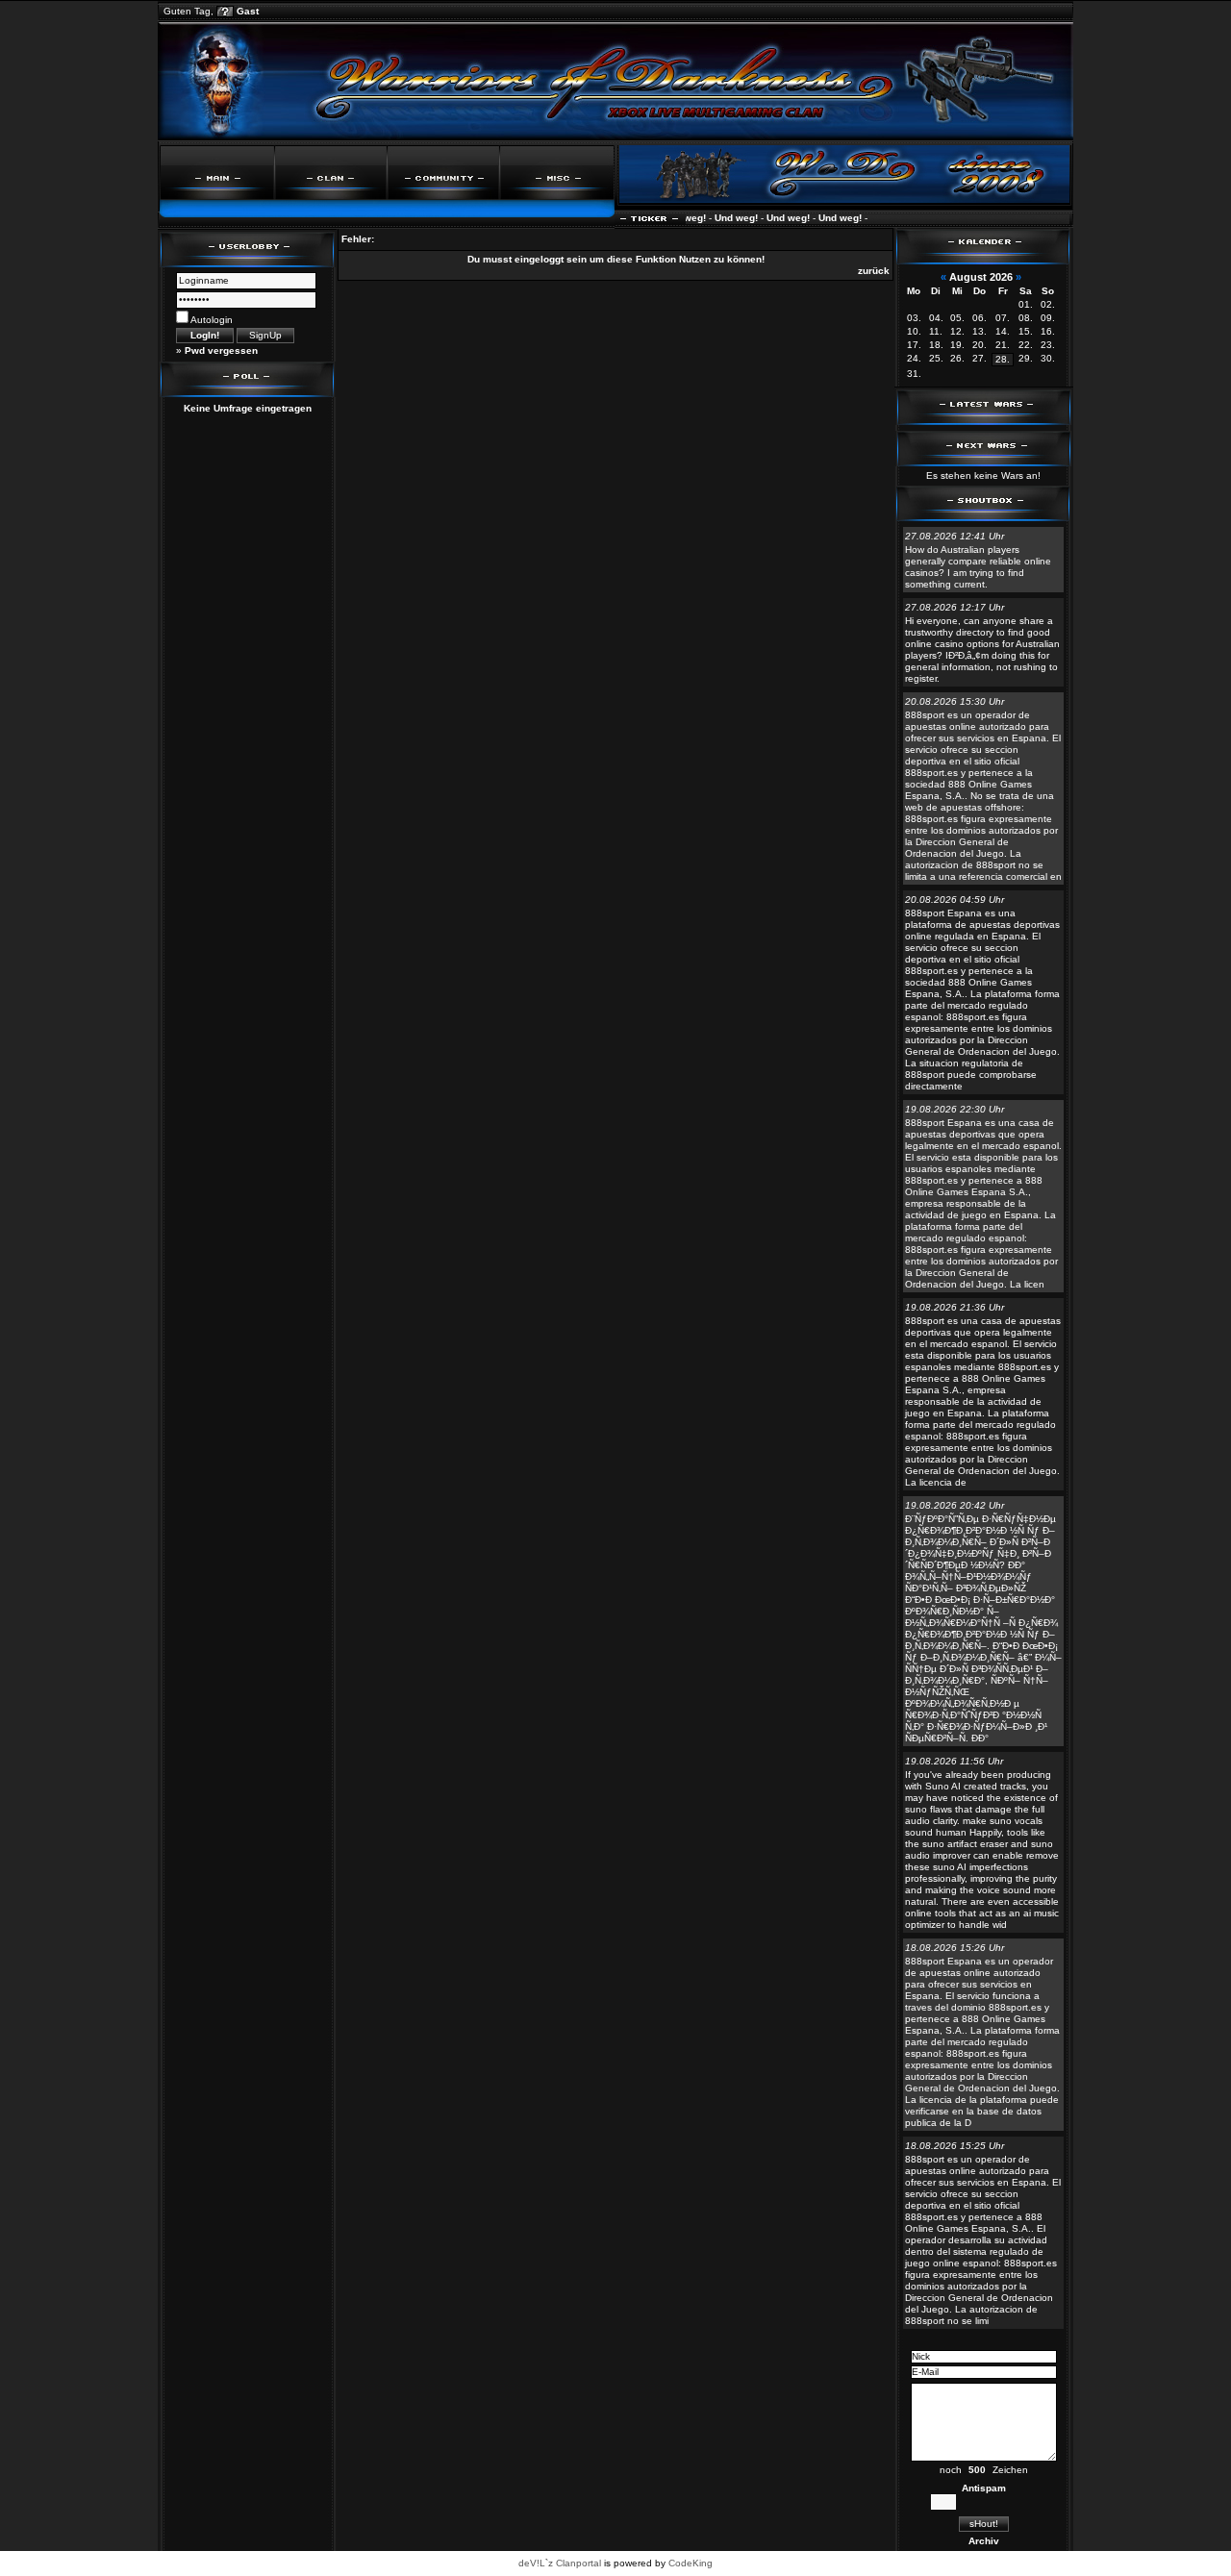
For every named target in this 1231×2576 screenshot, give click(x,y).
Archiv (984, 2541)
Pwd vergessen (221, 350)
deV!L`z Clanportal (560, 2563)
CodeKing (691, 2563)
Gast (248, 11)
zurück (874, 271)
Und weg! (714, 218)
